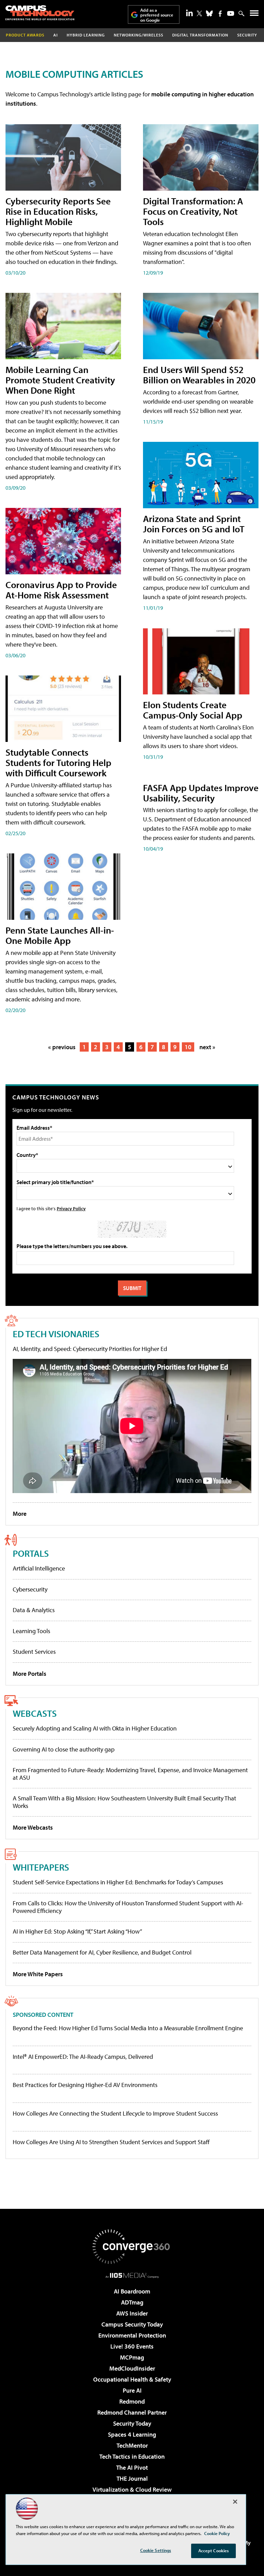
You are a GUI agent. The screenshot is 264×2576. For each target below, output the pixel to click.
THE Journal (132, 2478)
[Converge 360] (132, 2247)
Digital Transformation (200, 35)
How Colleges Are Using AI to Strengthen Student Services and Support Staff (111, 2142)
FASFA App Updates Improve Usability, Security (201, 793)
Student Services (34, 1652)
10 (188, 1047)
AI (56, 35)
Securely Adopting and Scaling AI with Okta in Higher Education (95, 1728)
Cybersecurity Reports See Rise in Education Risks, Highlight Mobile (58, 211)
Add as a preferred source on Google (157, 15)
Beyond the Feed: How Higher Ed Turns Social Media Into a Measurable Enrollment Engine (128, 2028)
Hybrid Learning (86, 35)
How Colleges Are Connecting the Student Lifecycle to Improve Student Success (115, 2114)
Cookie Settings (156, 2550)
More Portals (30, 1674)
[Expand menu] (254, 15)
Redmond (132, 2401)
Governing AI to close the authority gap (64, 1749)
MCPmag (132, 2357)
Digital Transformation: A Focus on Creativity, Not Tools (193, 211)
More (20, 1514)
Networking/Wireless (139, 35)
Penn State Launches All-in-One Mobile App (60, 935)
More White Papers (38, 1974)
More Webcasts (33, 1827)
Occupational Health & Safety (132, 2379)
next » (207, 1047)
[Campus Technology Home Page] (40, 13)
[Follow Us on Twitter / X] (199, 13)
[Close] (235, 2502)
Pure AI (132, 2390)
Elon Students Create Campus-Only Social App (193, 710)
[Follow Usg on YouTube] (231, 13)
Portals (31, 1553)
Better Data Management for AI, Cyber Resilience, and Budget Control (102, 1952)
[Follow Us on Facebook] (220, 14)
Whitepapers (41, 1867)
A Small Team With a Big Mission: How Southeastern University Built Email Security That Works (124, 1802)
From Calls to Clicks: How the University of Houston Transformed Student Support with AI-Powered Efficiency (128, 1907)
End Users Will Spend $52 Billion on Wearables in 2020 (199, 375)
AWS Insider (132, 2313)
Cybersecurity (30, 1589)
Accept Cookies (214, 2551)
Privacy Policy (71, 1208)
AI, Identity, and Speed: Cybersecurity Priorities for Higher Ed (90, 1349)
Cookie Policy (217, 2533)
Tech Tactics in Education (132, 2456)
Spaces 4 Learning (132, 2434)
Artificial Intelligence (39, 1568)
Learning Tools (31, 1631)
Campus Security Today (132, 2324)
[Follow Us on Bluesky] (209, 13)
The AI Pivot (132, 2467)
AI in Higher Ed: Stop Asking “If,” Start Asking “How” (77, 1931)
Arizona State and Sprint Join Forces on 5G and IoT (194, 524)
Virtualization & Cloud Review (132, 2489)
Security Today (132, 2423)
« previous (62, 1047)
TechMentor (132, 2445)
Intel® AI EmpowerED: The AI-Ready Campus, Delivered (83, 2057)
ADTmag (132, 2302)
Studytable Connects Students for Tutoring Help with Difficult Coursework (58, 762)
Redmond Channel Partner (132, 2412)
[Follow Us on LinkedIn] (189, 13)
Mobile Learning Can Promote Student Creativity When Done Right (60, 380)
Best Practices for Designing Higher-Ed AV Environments (85, 2085)
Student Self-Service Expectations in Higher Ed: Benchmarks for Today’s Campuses (118, 1882)
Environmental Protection (132, 2335)
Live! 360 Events (132, 2346)
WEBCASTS (35, 1713)
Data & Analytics (34, 1610)
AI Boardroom (132, 2291)
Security (247, 35)
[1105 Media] (132, 2275)
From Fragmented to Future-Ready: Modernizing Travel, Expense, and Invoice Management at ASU (130, 1774)
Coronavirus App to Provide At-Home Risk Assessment (61, 590)
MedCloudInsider (132, 2368)
